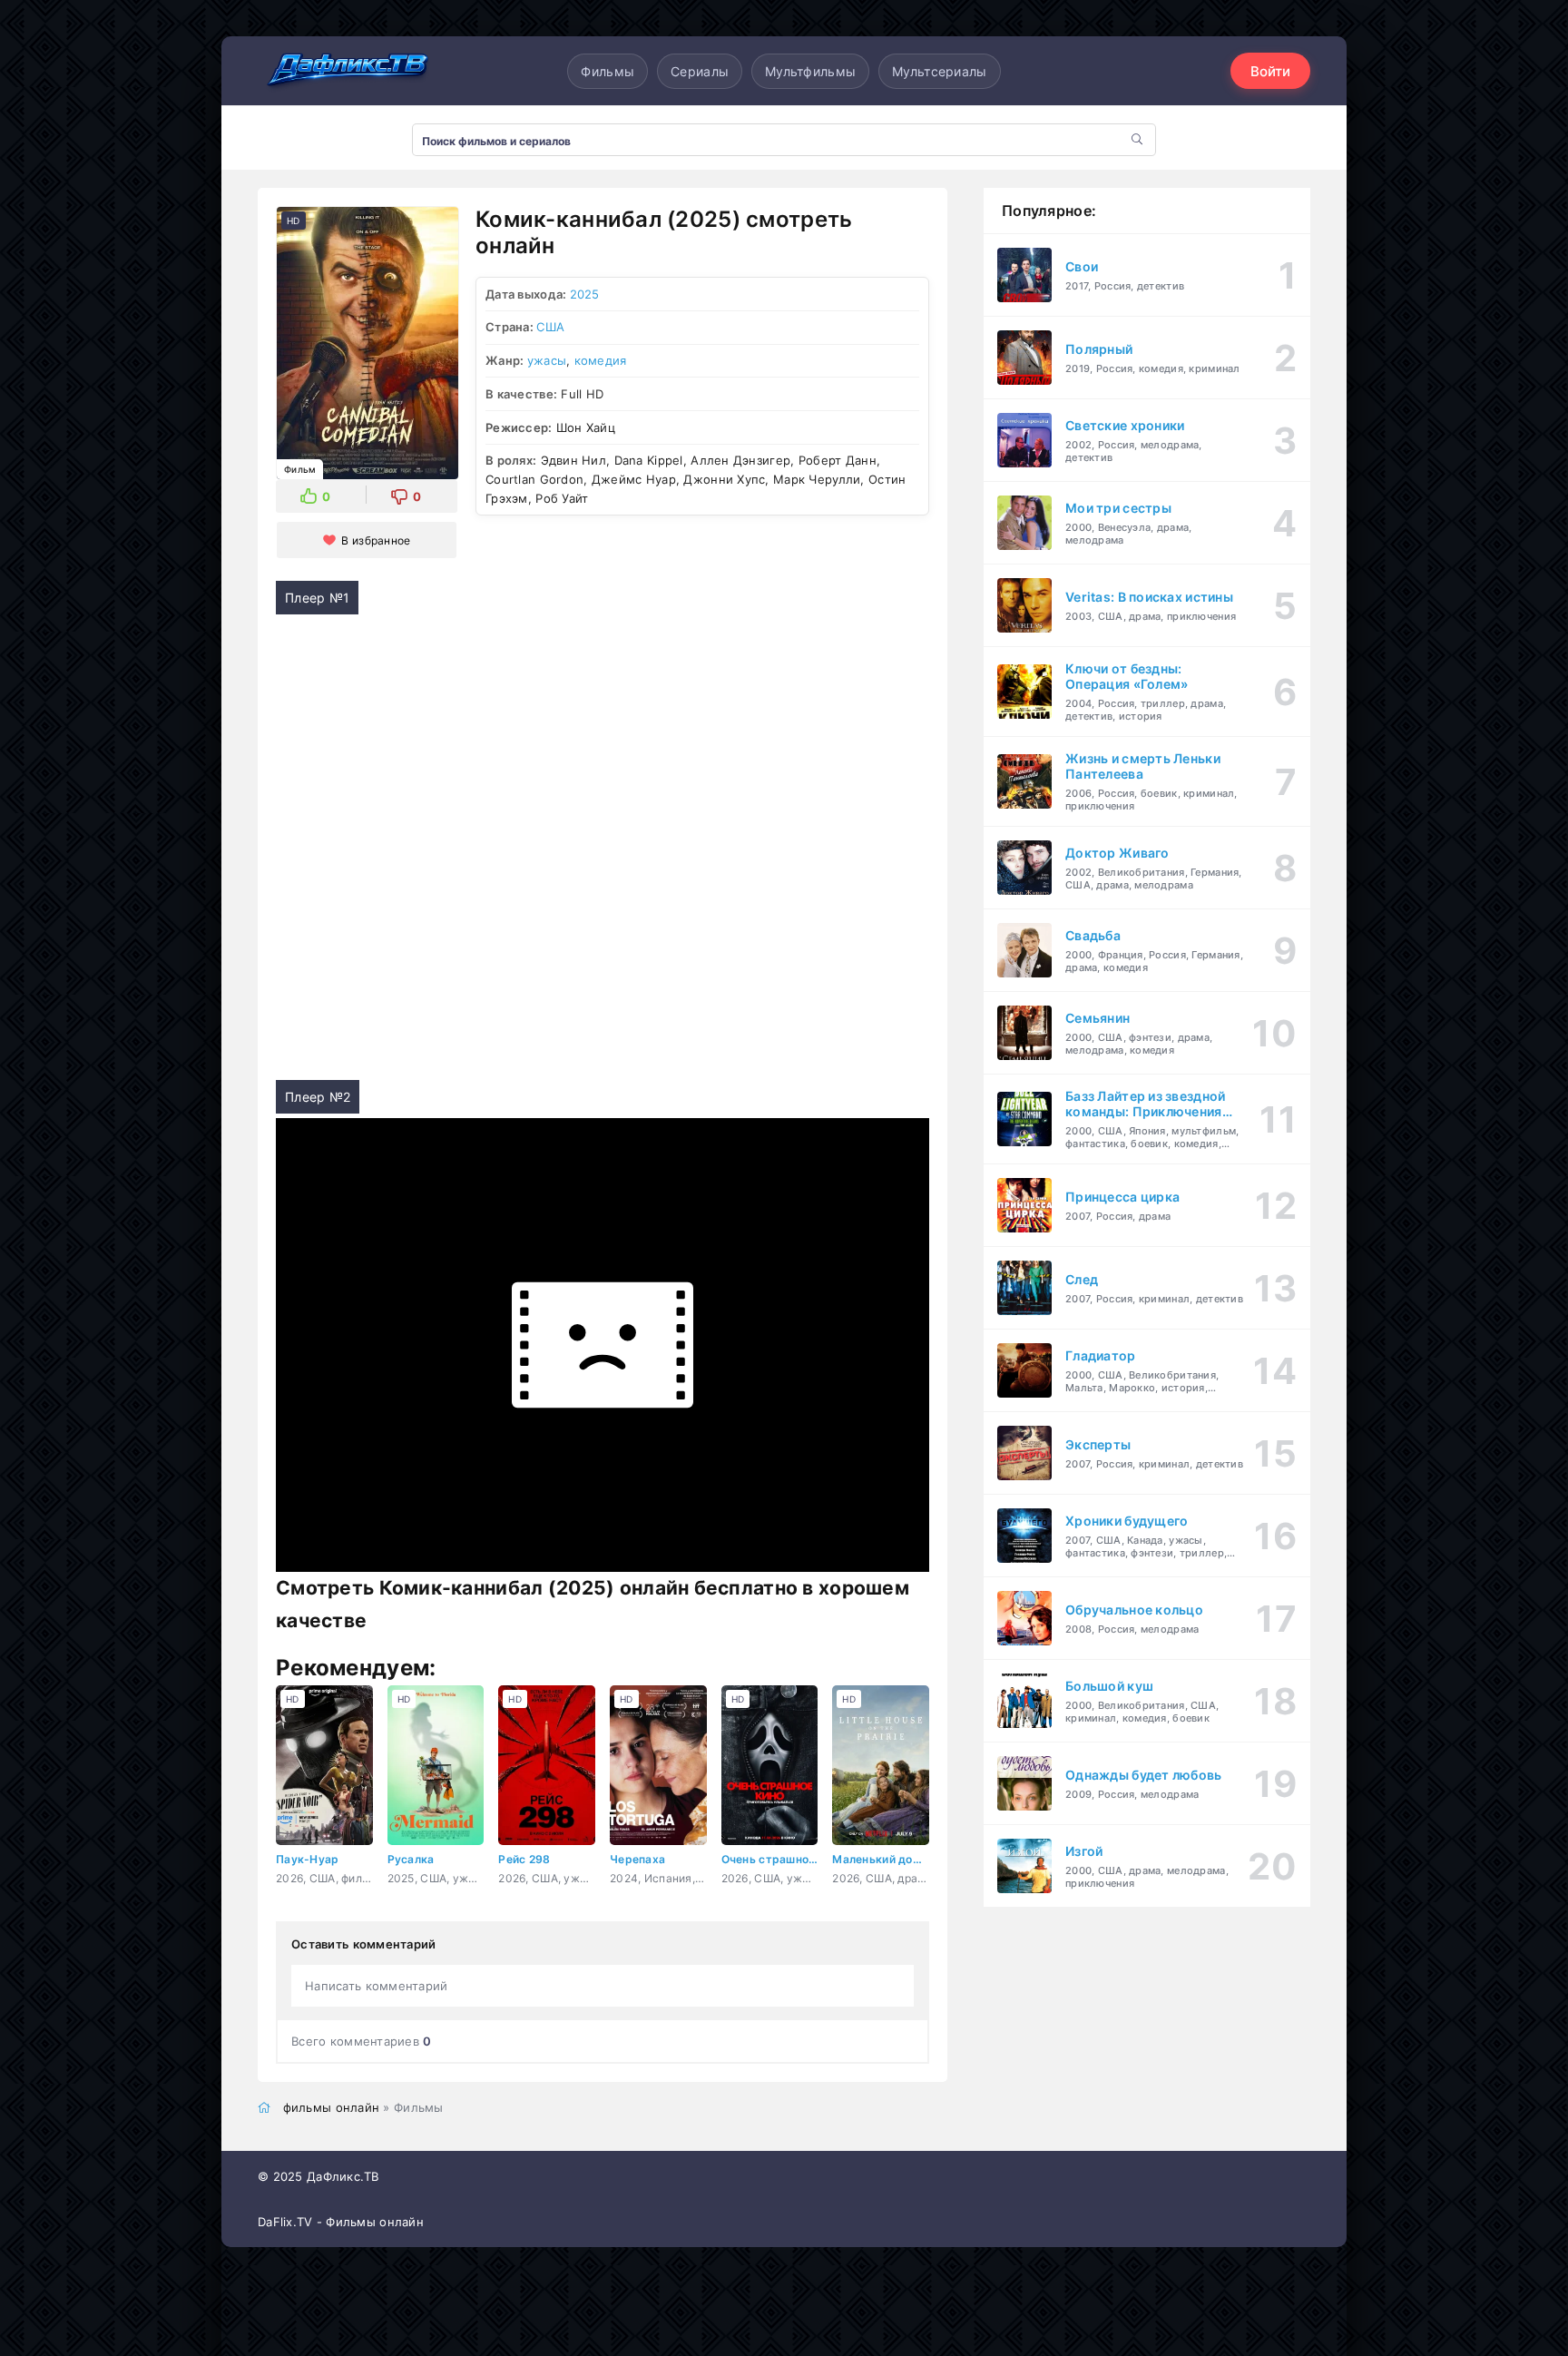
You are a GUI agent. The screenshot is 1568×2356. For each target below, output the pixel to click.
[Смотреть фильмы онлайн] (348, 71)
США (550, 327)
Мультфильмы (810, 71)
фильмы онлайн (332, 2107)
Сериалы (700, 71)
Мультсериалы (939, 71)
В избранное (376, 540)
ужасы (547, 360)
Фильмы (608, 71)
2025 (585, 294)
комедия (601, 360)
